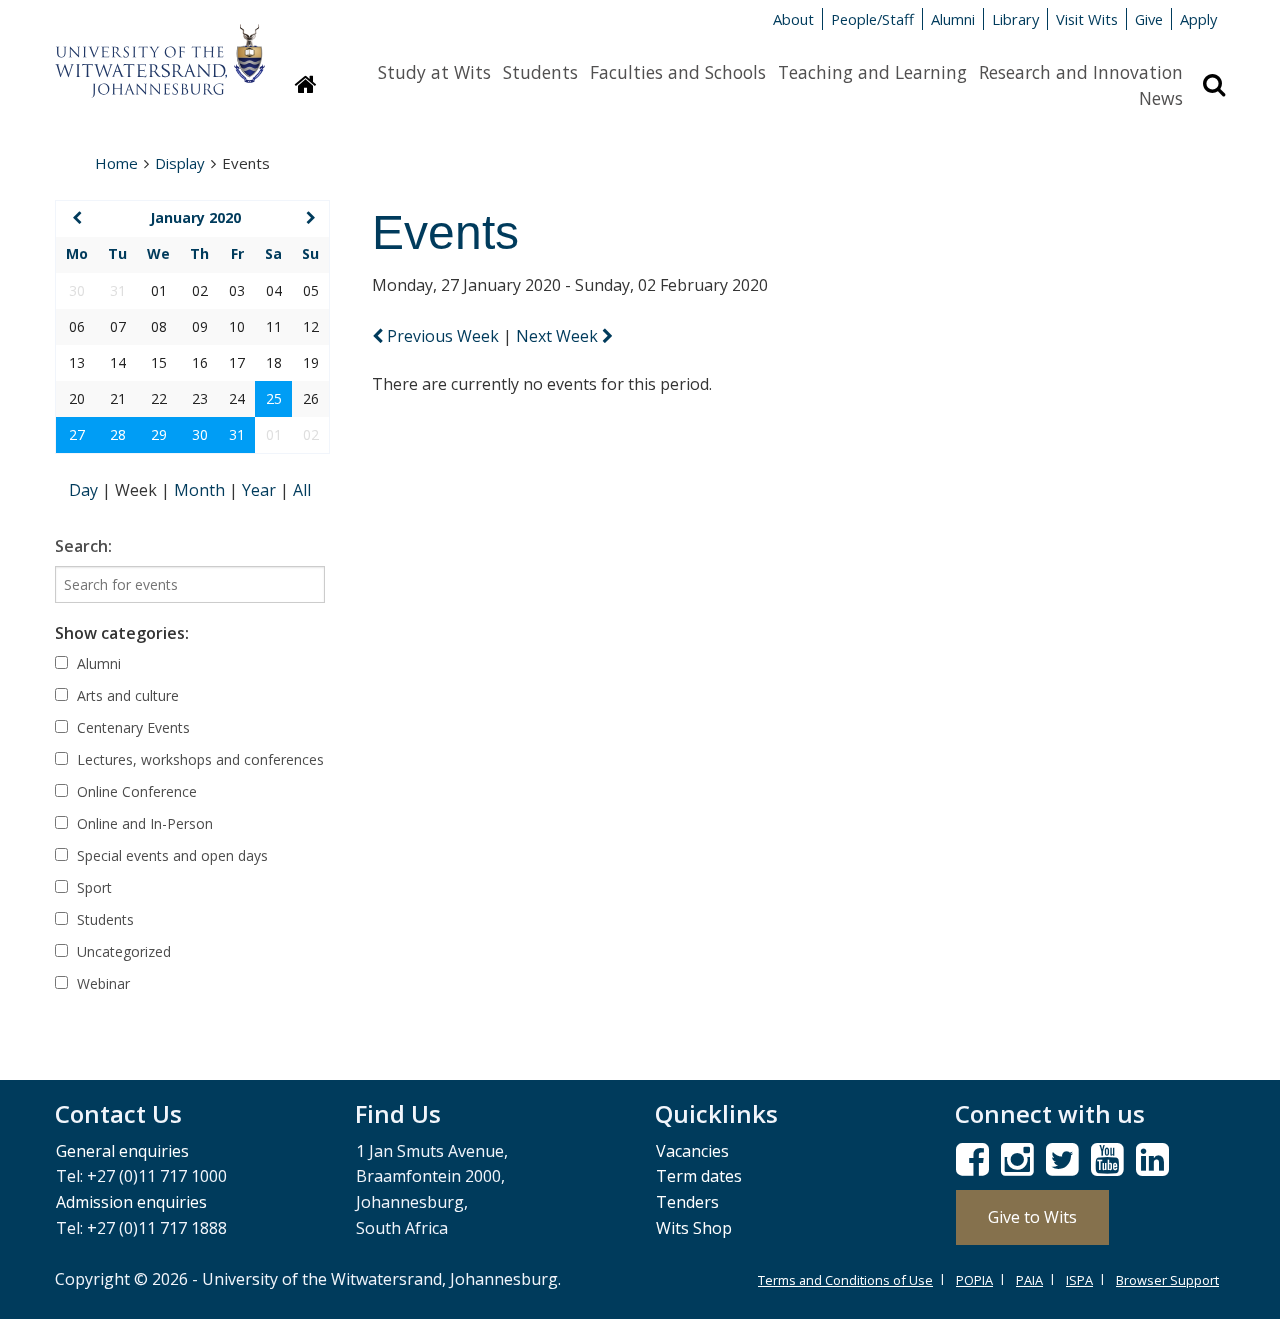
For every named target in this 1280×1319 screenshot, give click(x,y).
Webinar (101, 983)
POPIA (974, 1280)
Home (116, 163)
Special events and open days (170, 855)
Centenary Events (131, 727)
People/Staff (872, 19)
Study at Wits (434, 72)
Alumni (953, 19)
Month (201, 490)
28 (118, 434)
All (302, 490)
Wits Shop (694, 1228)
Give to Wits (1032, 1217)
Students (540, 72)
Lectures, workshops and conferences (198, 759)
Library (1015, 19)
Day (85, 490)
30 (200, 434)
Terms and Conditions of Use (845, 1280)
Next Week (559, 336)
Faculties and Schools (678, 72)
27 (77, 434)
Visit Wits (1087, 19)
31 (237, 434)
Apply (1198, 19)
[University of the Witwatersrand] (160, 51)
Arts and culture (126, 695)
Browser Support (1167, 1280)
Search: (83, 546)
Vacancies (692, 1151)
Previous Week (443, 336)
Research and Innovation (1081, 72)
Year (261, 490)
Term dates (699, 1176)
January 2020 (195, 217)
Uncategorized (122, 951)
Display (180, 163)
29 (159, 434)
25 (274, 398)
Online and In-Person (143, 823)
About (793, 19)
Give (1149, 19)
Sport (92, 887)
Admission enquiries (131, 1202)
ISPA (1079, 1280)
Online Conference (135, 791)
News (1161, 98)
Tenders (687, 1202)
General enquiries (122, 1151)
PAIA (1029, 1280)
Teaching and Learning (872, 72)
